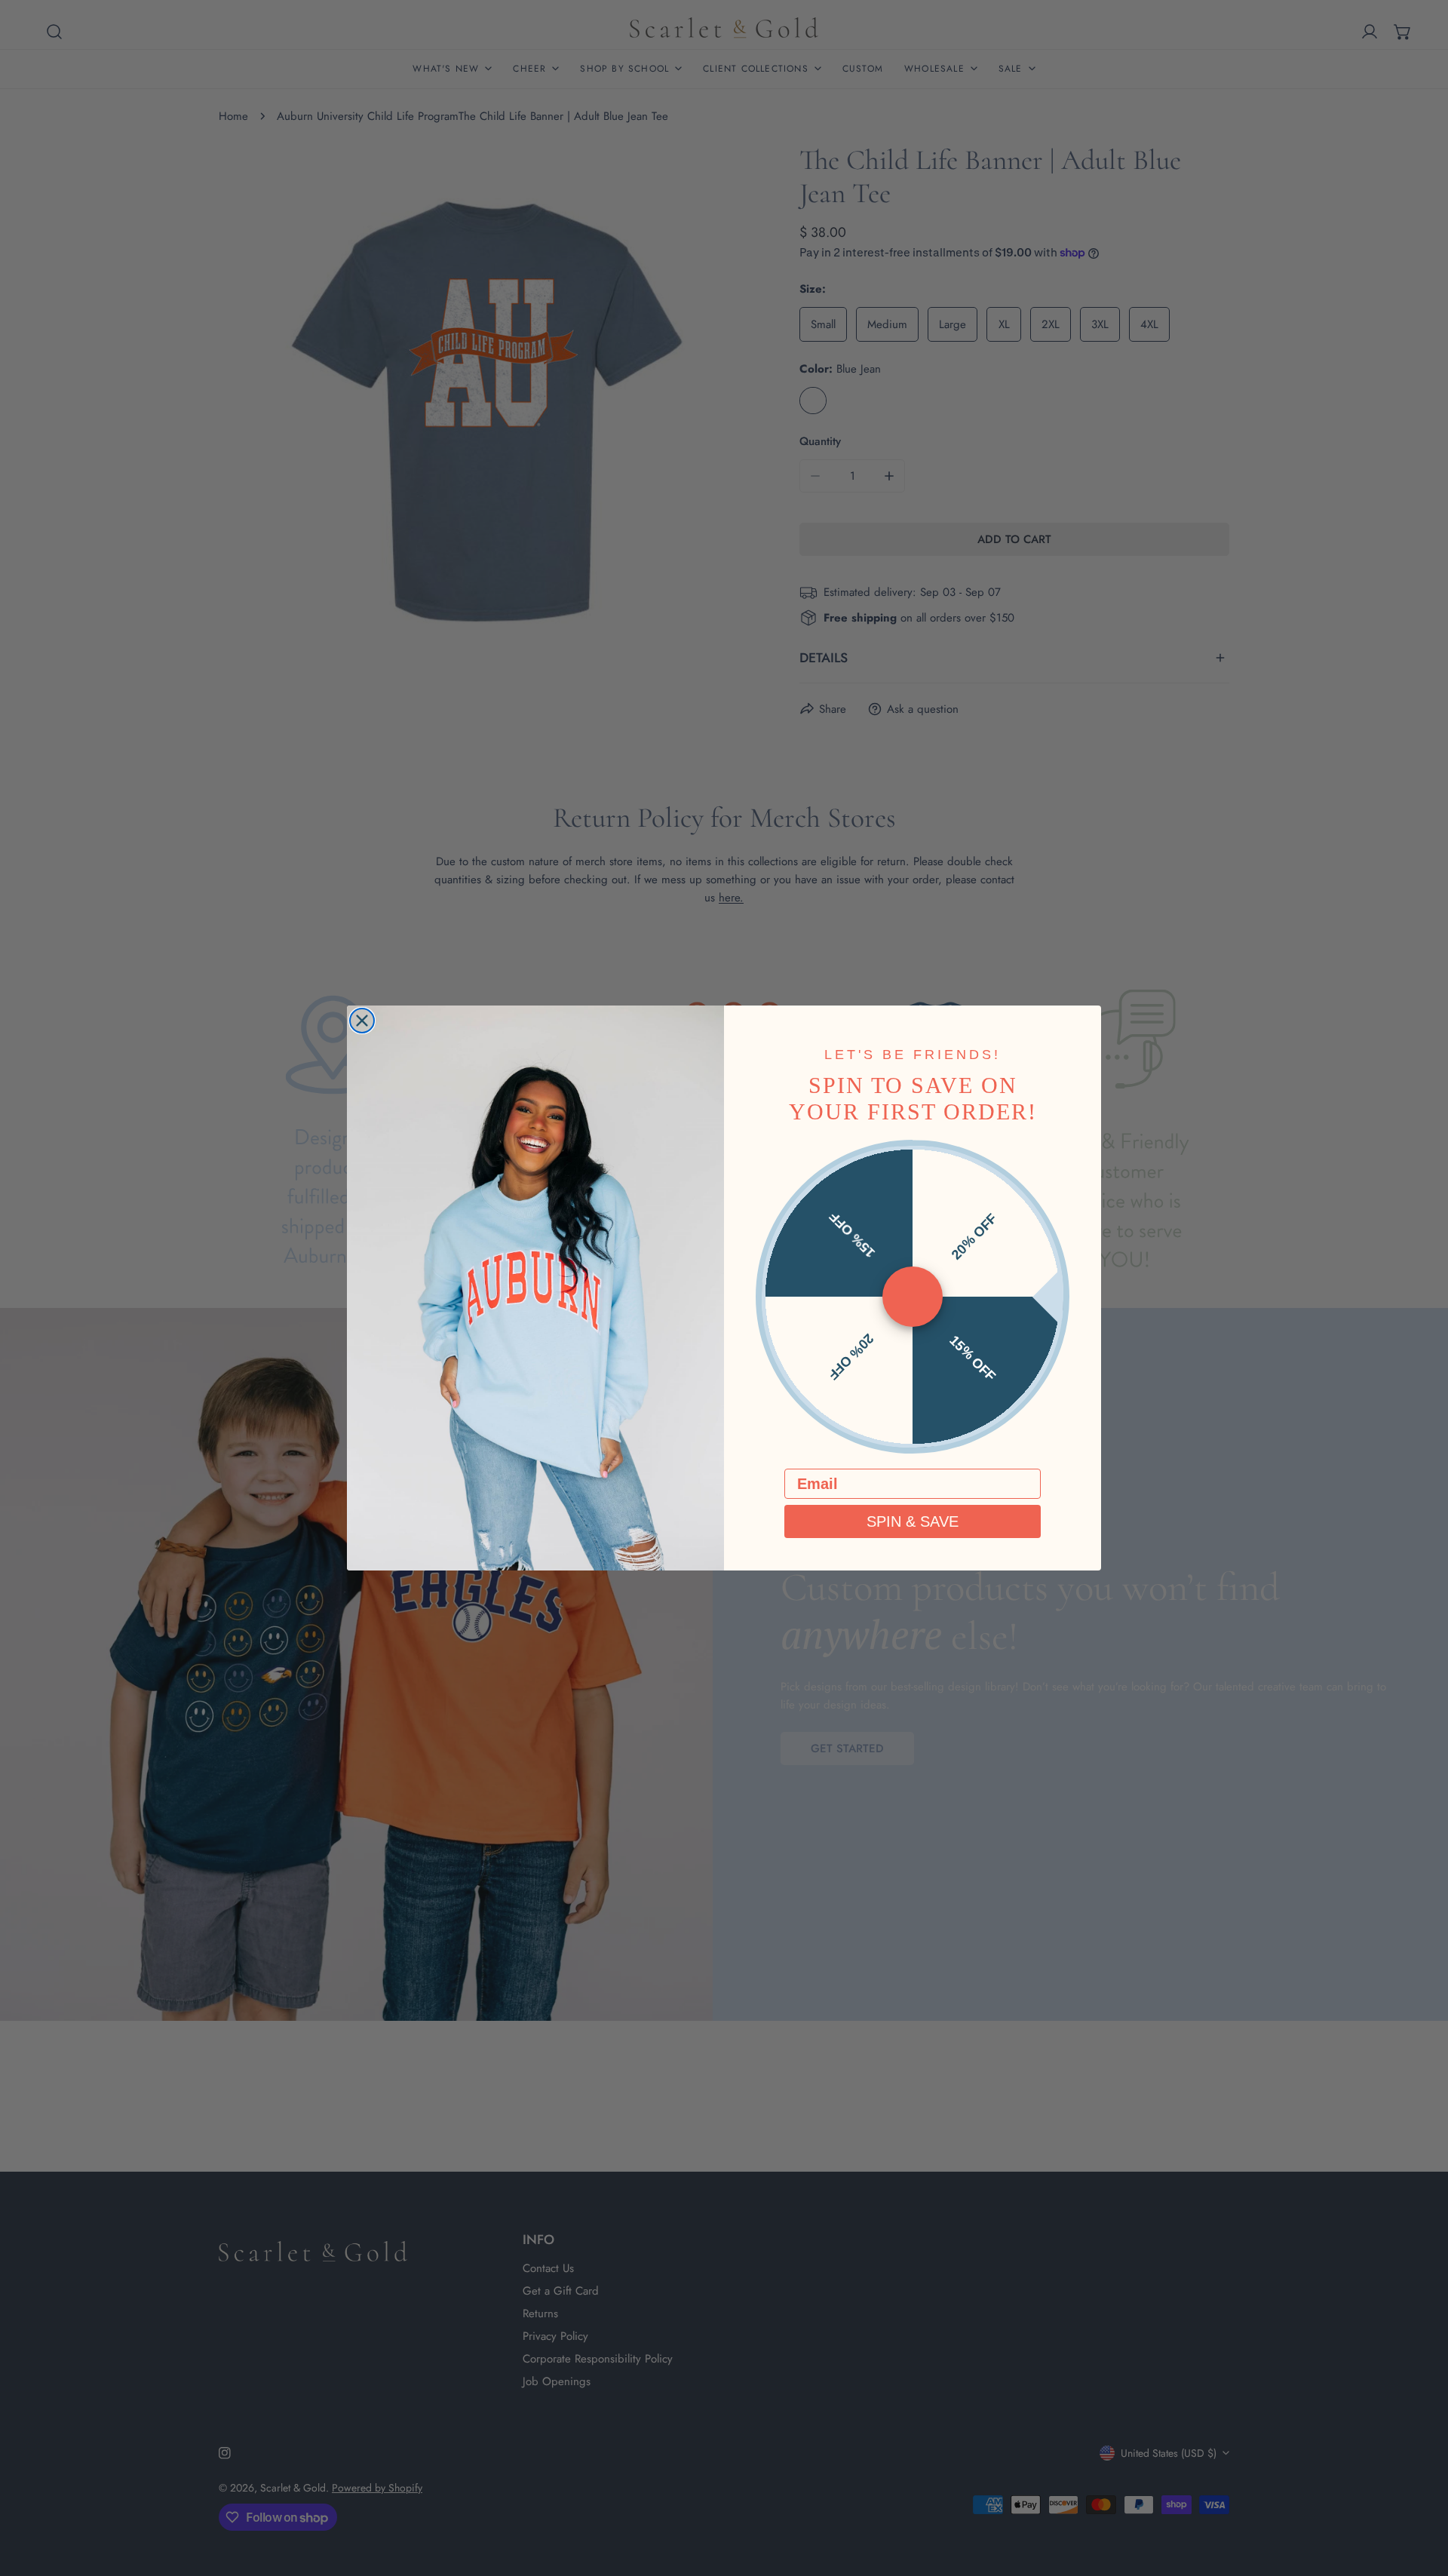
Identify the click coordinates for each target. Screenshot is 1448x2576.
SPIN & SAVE (913, 1521)
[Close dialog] (362, 1021)
